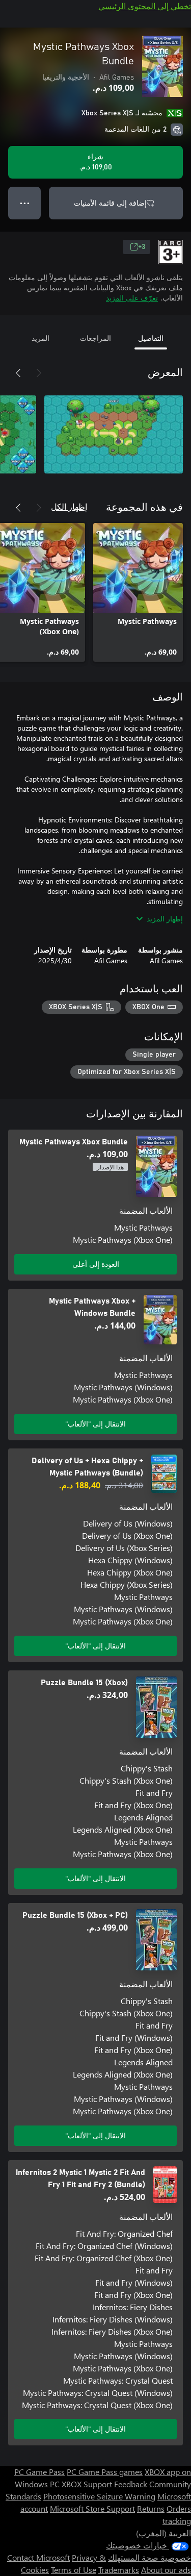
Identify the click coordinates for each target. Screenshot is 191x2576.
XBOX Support (87, 2484)
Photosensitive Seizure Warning (99, 2496)
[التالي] (18, 373)
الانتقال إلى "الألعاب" (95, 1424)
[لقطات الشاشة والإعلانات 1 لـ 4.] (114, 434)
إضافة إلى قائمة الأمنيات (110, 203)
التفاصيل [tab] (151, 338)
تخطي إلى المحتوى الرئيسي (145, 6)
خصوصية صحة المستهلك (149, 2557)
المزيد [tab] (40, 338)
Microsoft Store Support (92, 2508)
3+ (142, 247)
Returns (151, 2508)
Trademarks (119, 2570)
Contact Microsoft (38, 2557)
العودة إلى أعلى (96, 1264)
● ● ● (25, 203)
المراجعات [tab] (95, 338)
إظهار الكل (69, 506)
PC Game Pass (39, 2472)
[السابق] (39, 373)
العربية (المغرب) (163, 2533)
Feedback (131, 2484)
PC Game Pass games (105, 2472)
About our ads (166, 2570)
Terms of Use (74, 2570)
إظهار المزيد (165, 919)
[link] (138, 592)
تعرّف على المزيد (132, 298)
